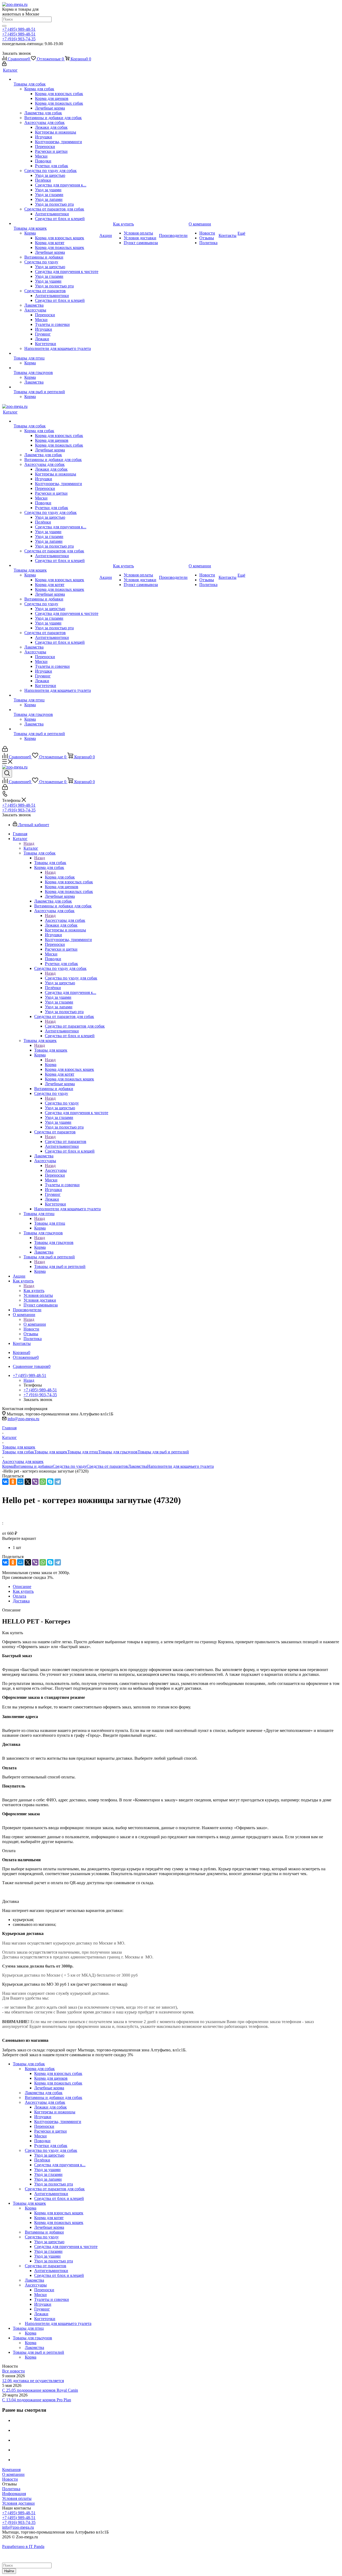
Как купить (34, 1291)
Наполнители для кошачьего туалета (180, 1466)
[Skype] (50, 1482)
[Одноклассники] (13, 1482)
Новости (10, 2479)
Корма (51, 1065)
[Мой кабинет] (4, 65)
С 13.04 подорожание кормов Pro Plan (37, 2400)
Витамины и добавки (33, 1466)
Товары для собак (50, 863)
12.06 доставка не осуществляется (33, 2381)
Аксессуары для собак (65, 920)
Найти (9, 2571)
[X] (28, 1482)
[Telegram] (58, 1482)
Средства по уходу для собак (71, 978)
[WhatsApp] (43, 1482)
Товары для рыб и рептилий (60, 1266)
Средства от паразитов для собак (75, 1026)
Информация (14, 2494)
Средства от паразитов (66, 1141)
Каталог (31, 848)
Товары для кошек (51, 1050)
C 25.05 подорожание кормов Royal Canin (40, 2390)
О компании (35, 1324)
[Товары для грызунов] (56, 368)
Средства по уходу (62, 1103)
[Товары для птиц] (56, 353)
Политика (11, 2489)
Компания (11, 2470)
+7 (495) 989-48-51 (19, 29)
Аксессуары (56, 1170)
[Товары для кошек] (56, 224)
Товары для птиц (50, 1223)
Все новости (13, 2371)
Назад (29, 843)
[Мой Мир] (20, 1482)
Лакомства (138, 1466)
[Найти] (4, 26)
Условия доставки (18, 2503)
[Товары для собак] (56, 79)
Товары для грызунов (54, 1242)
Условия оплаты (17, 2498)
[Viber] (35, 1482)
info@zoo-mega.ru (23, 1419)
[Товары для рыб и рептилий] (56, 387)
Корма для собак (60, 877)
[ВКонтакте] (5, 1482)
